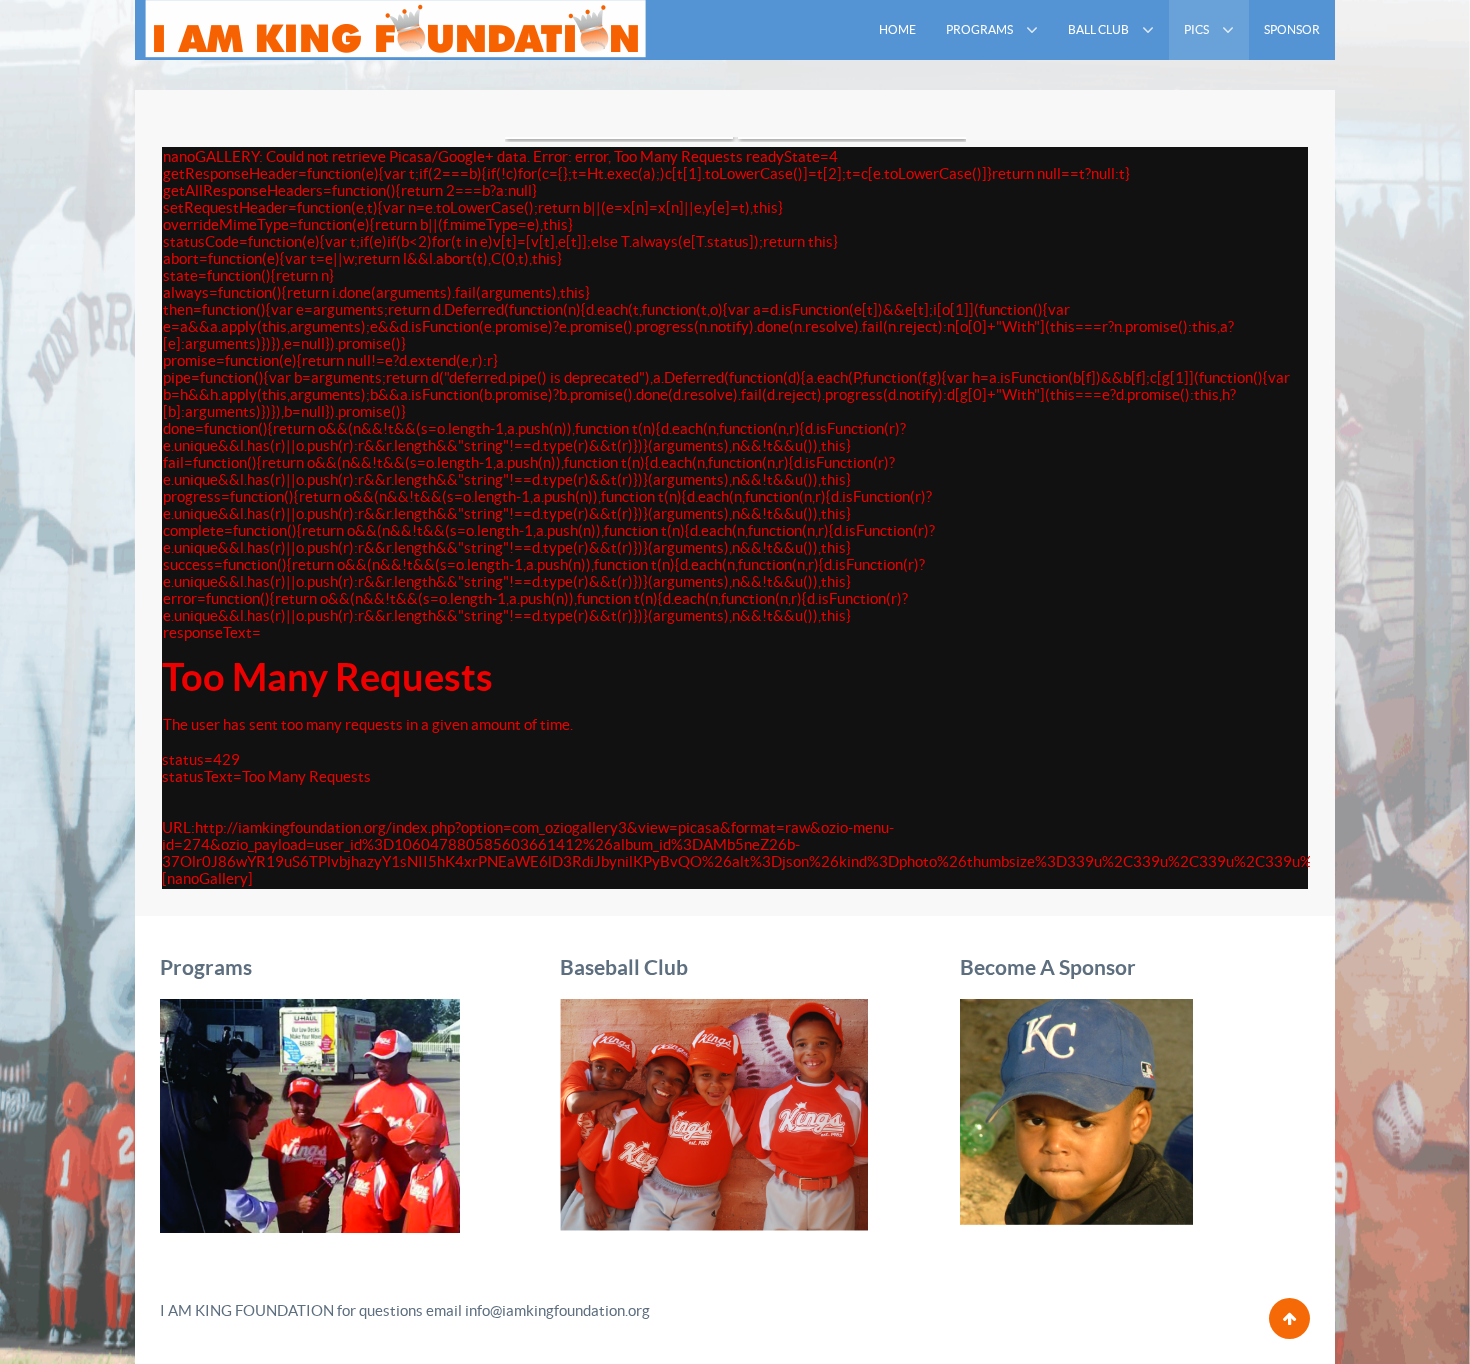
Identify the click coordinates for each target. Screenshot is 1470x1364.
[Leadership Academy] (310, 1114)
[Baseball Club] (714, 1113)
